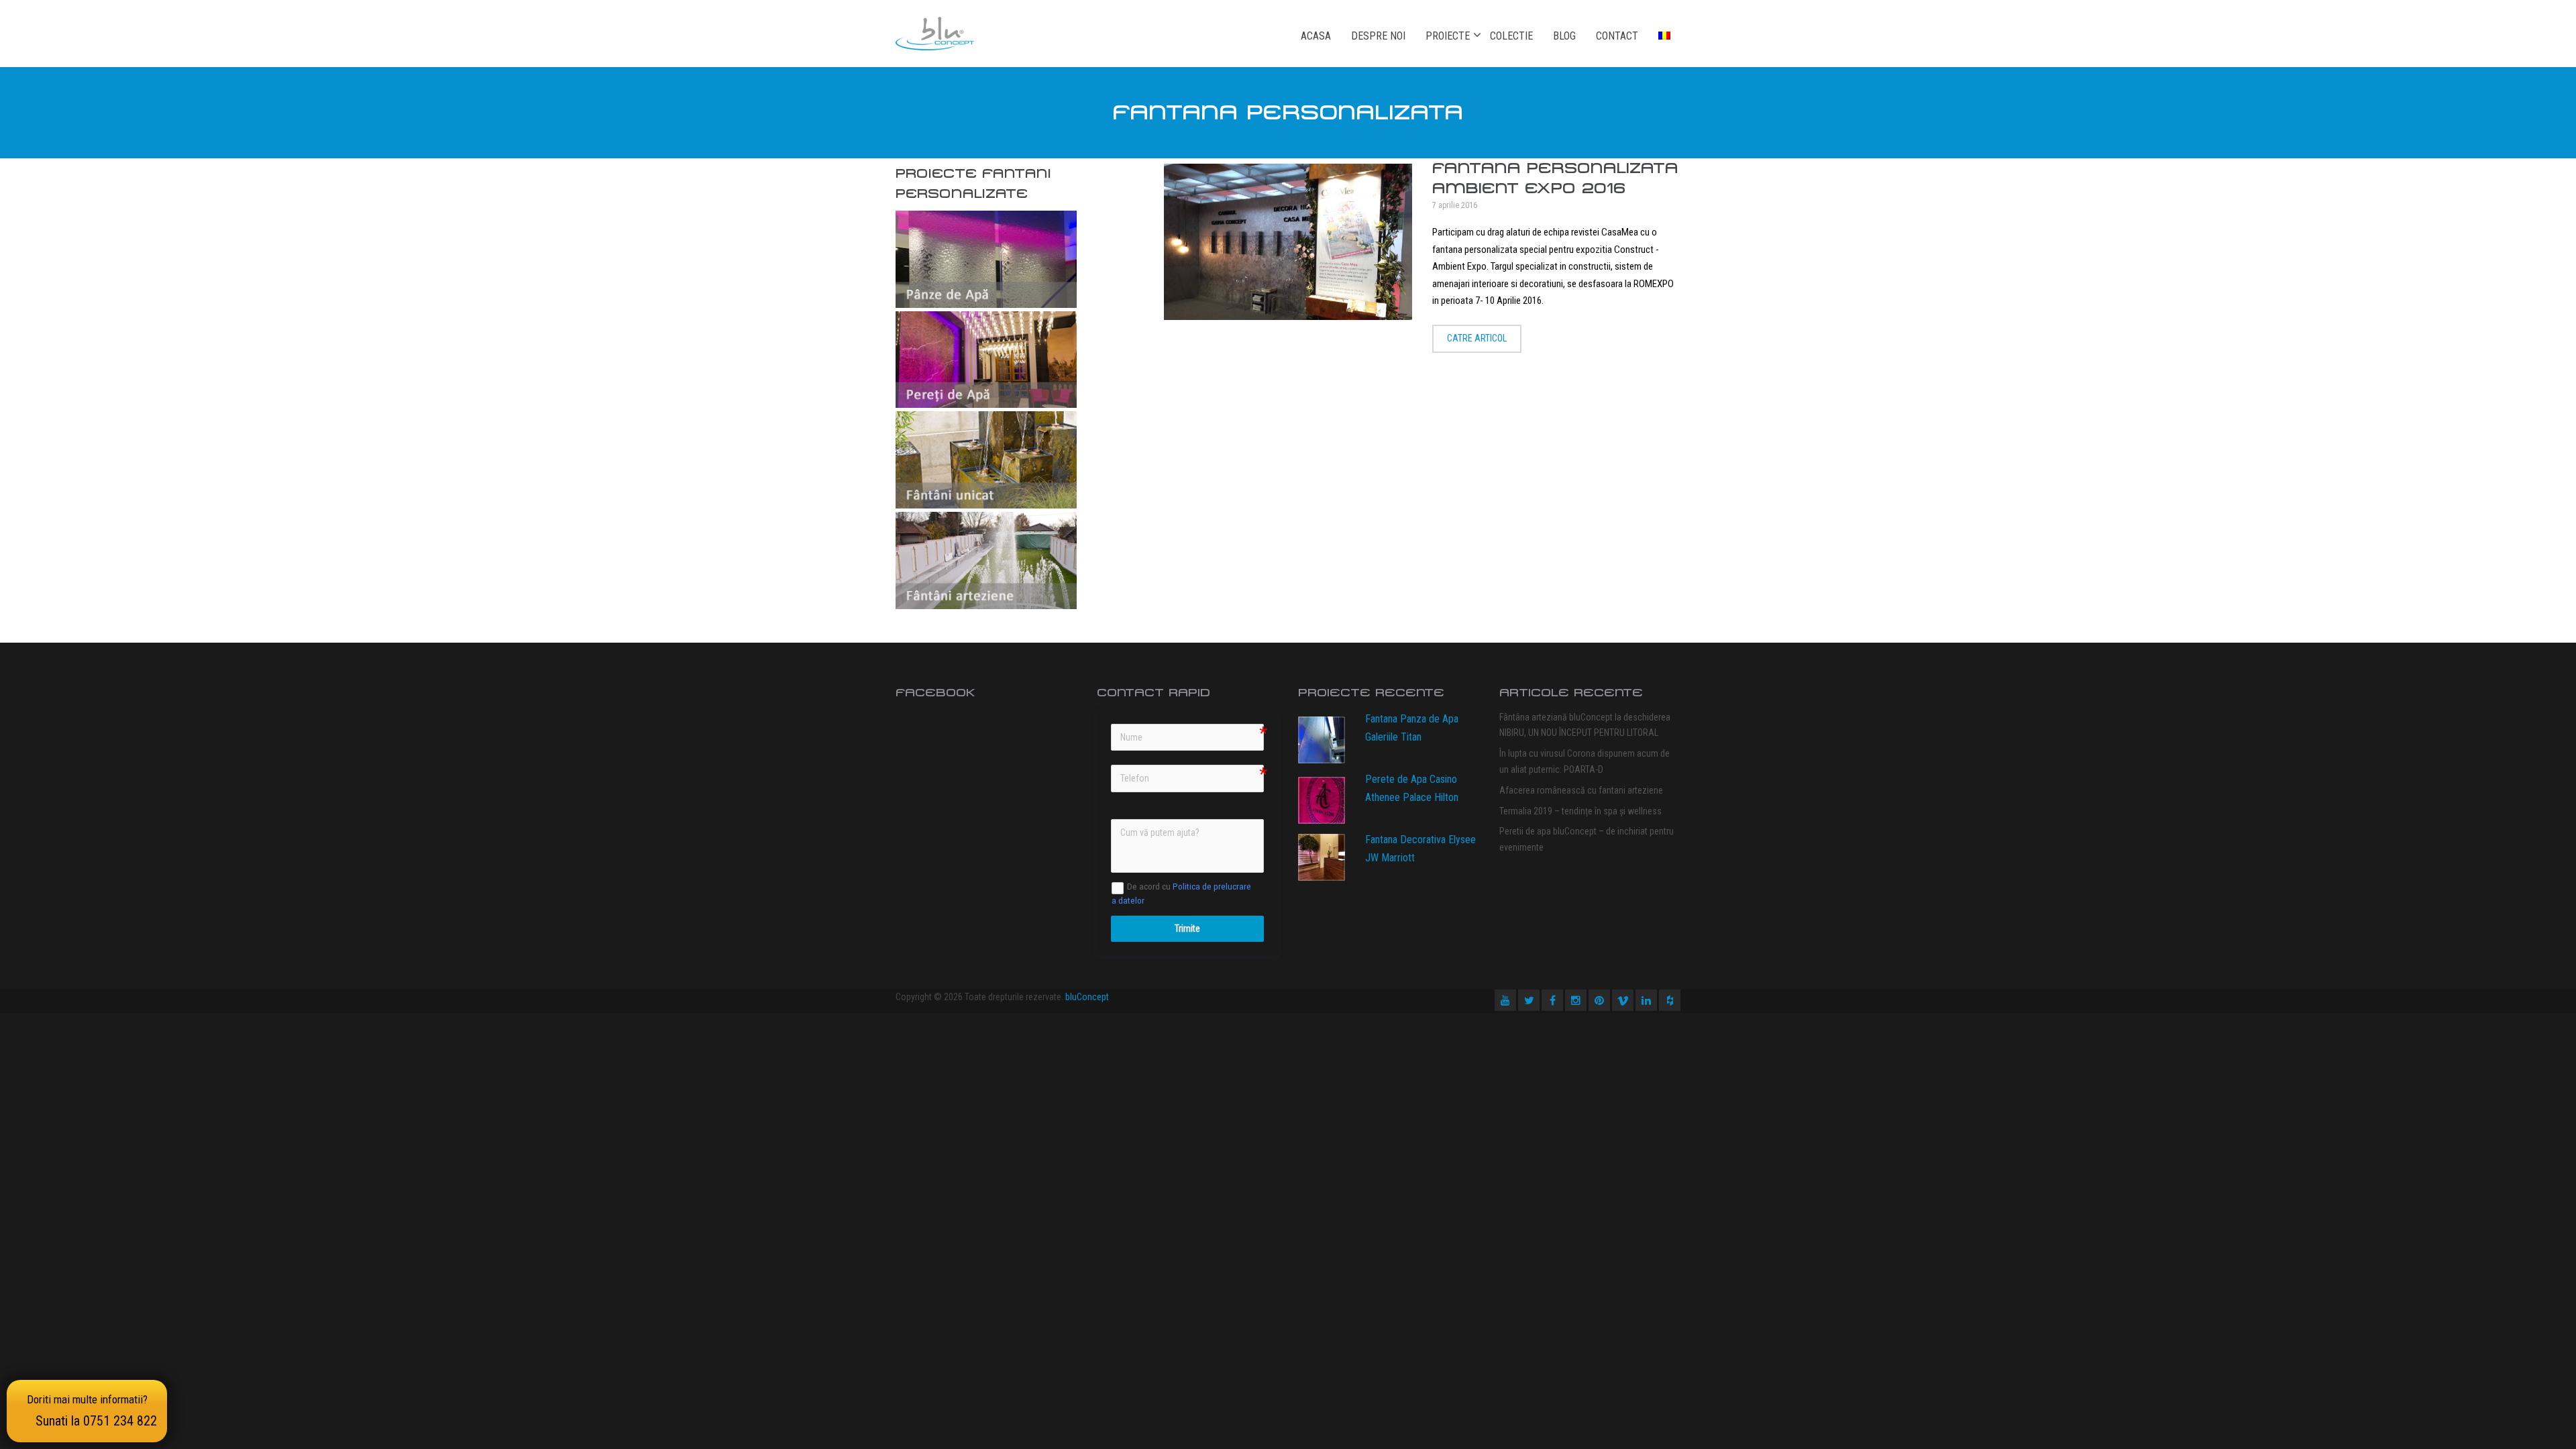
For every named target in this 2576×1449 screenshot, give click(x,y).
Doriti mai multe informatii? (92, 1411)
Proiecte (1448, 36)
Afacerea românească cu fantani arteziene (1581, 790)
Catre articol (1477, 338)
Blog (1564, 36)
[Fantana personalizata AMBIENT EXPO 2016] (1288, 242)
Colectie (1511, 36)
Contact (1617, 36)
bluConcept (1087, 997)
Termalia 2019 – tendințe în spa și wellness (1580, 811)
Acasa (1316, 36)
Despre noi (1378, 36)
